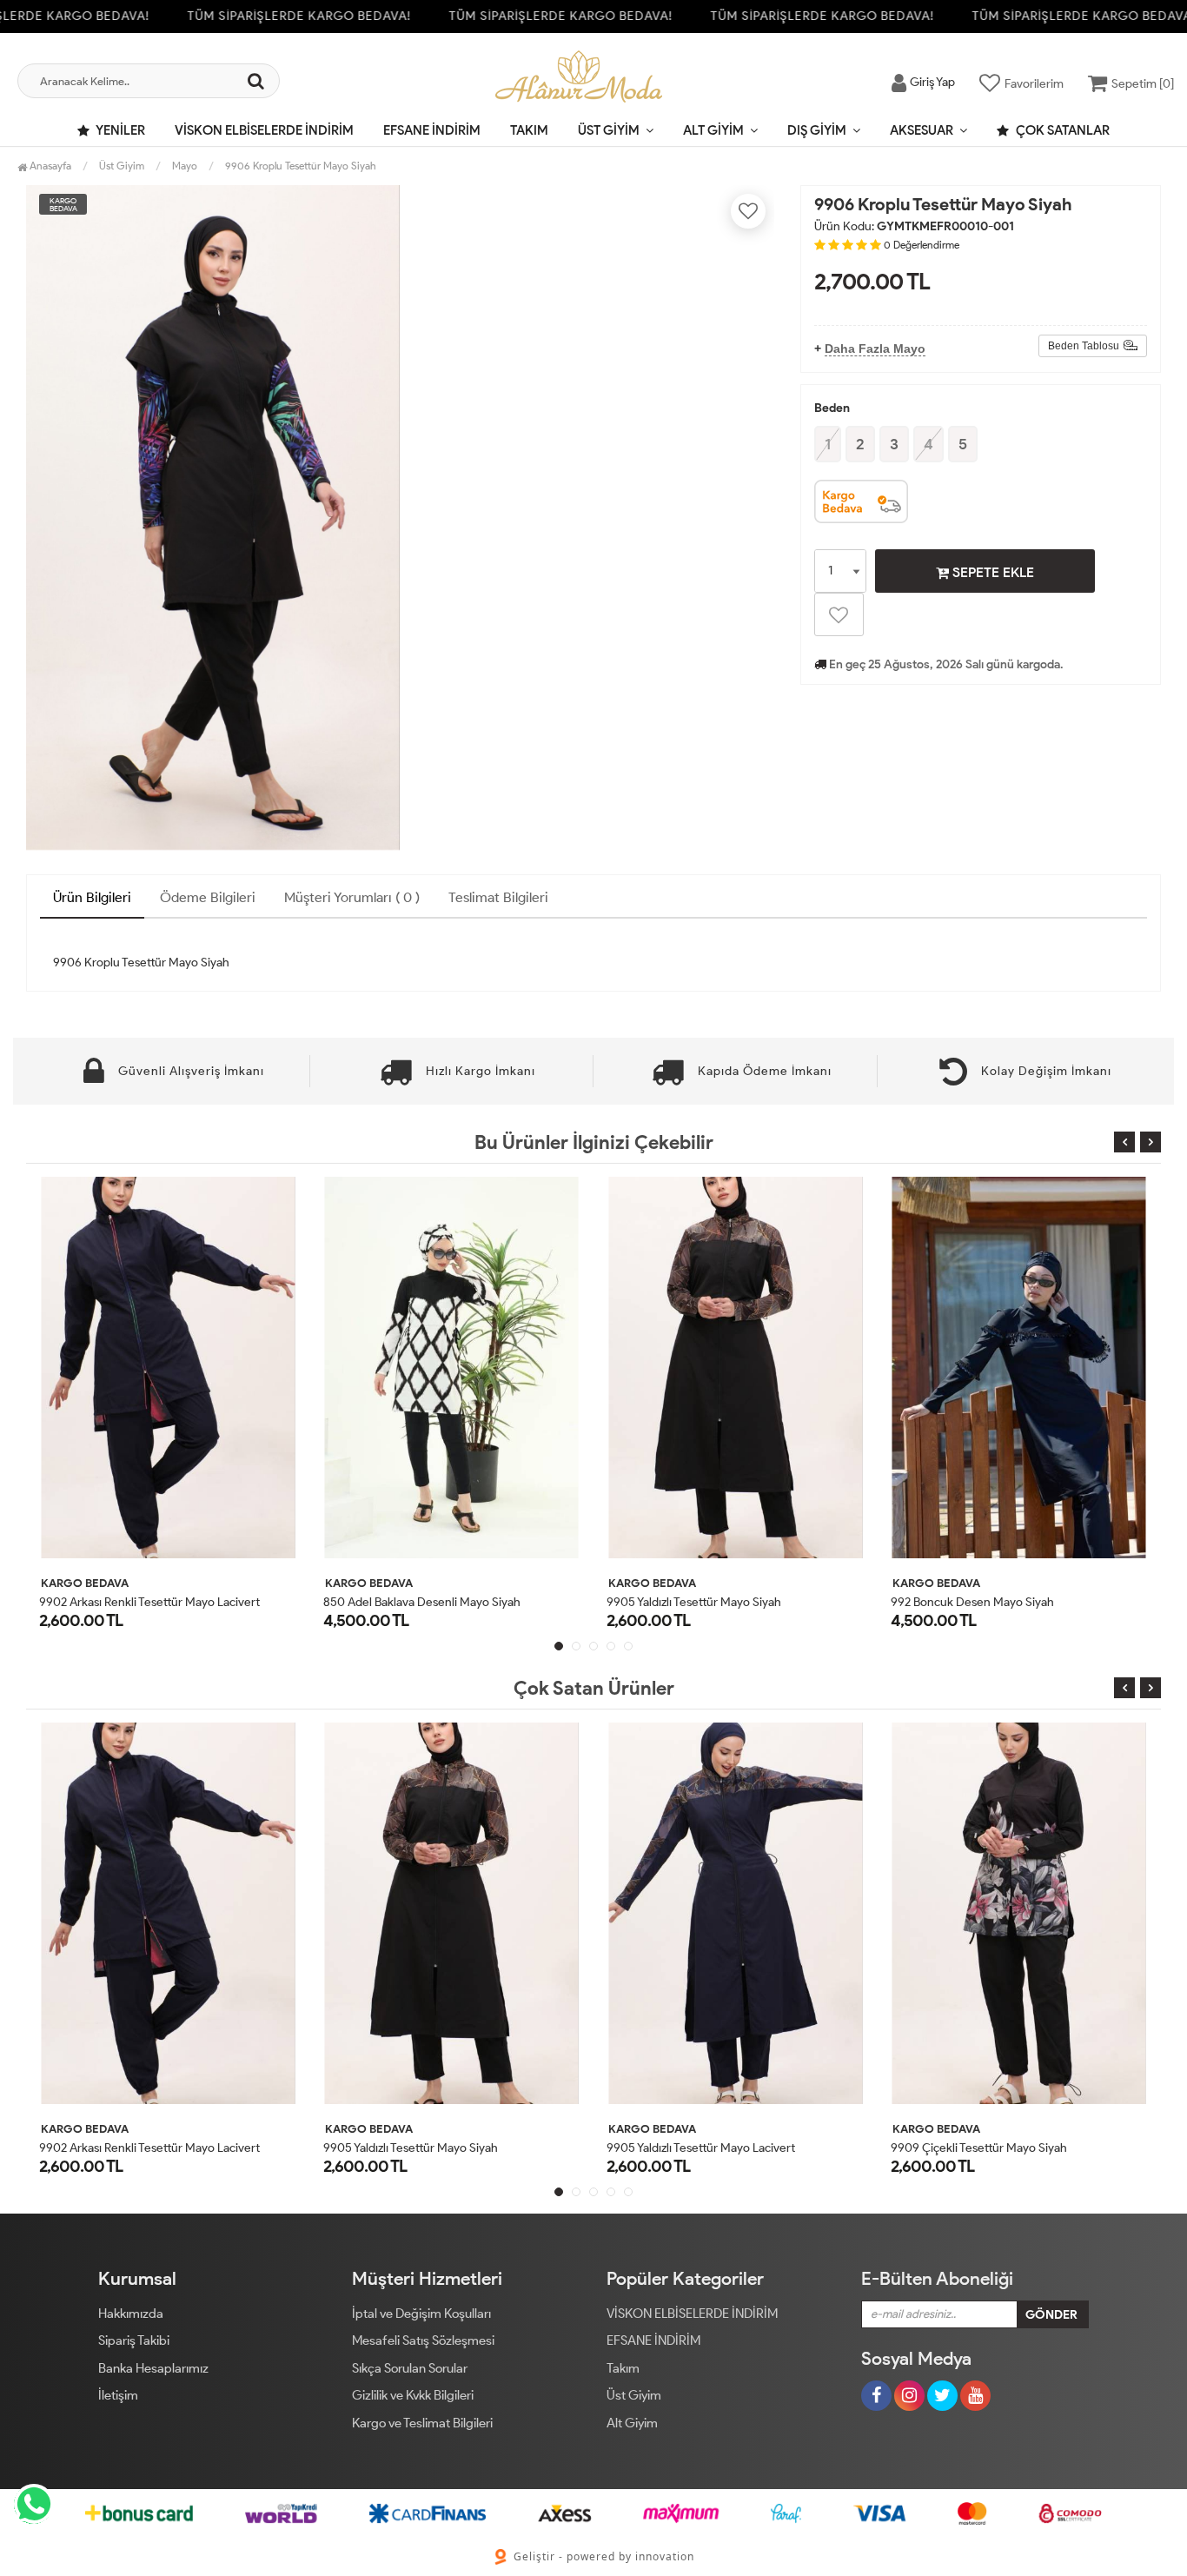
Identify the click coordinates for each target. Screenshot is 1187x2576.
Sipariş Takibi (134, 2340)
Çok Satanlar (1061, 130)
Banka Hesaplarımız (153, 2368)
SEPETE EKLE (991, 572)
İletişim (118, 2395)
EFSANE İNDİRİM (432, 130)
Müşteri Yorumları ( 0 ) (352, 897)
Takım (529, 130)
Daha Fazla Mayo (875, 349)
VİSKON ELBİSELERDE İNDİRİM (264, 130)
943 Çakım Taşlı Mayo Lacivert (972, 1602)
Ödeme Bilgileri (208, 897)
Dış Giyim (817, 130)
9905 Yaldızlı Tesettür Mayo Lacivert (657, 2148)
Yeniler (119, 130)
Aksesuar (922, 130)
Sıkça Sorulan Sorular (410, 2368)
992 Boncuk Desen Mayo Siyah (691, 1602)
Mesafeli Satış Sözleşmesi (423, 2340)
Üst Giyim (609, 130)
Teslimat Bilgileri (498, 897)
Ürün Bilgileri (92, 897)
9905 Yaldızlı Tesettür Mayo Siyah (413, 1602)
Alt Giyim (713, 130)
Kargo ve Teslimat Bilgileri (422, 2423)
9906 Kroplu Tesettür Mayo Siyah (301, 166)
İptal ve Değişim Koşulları (421, 2314)
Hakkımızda (131, 2314)
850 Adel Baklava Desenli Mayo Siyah (140, 1602)
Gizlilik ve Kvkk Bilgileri (413, 2395)
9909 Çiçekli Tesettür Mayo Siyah (935, 2148)
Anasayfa (49, 166)
